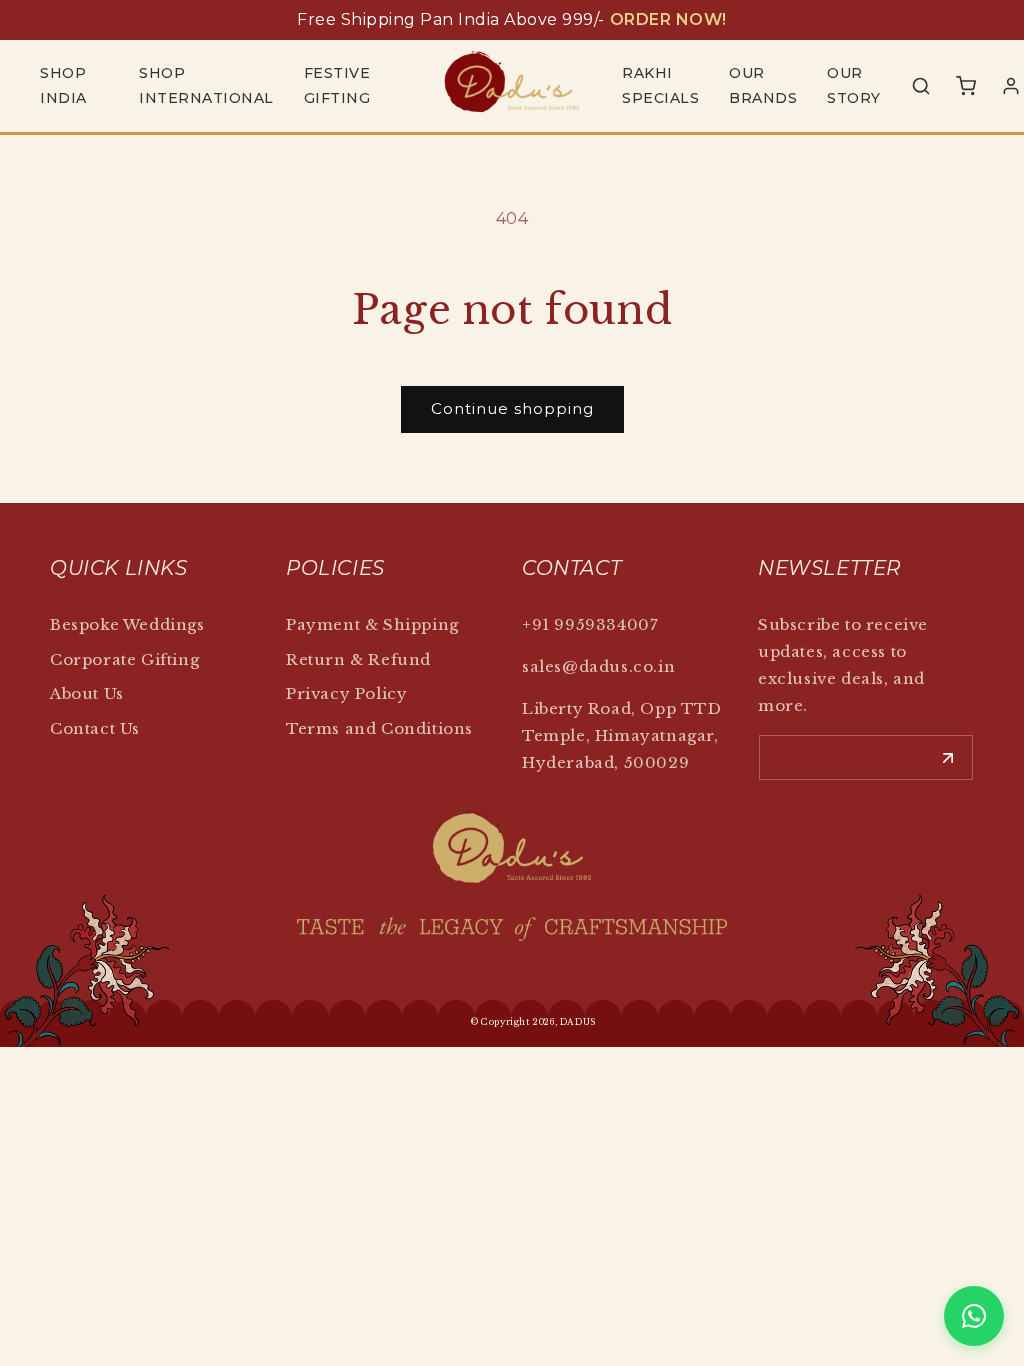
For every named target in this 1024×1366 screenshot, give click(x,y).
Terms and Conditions (379, 728)
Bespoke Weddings (127, 624)
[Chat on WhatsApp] (974, 1316)
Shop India (63, 85)
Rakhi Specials (660, 85)
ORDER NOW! (668, 19)
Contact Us (95, 728)
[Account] (1011, 86)
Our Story (854, 85)
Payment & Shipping (372, 624)
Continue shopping (512, 408)
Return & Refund (358, 659)
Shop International (206, 85)
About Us (87, 693)
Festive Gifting (337, 85)
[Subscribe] (948, 757)
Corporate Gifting (124, 659)
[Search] (921, 86)
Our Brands (763, 85)
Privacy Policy (346, 693)
